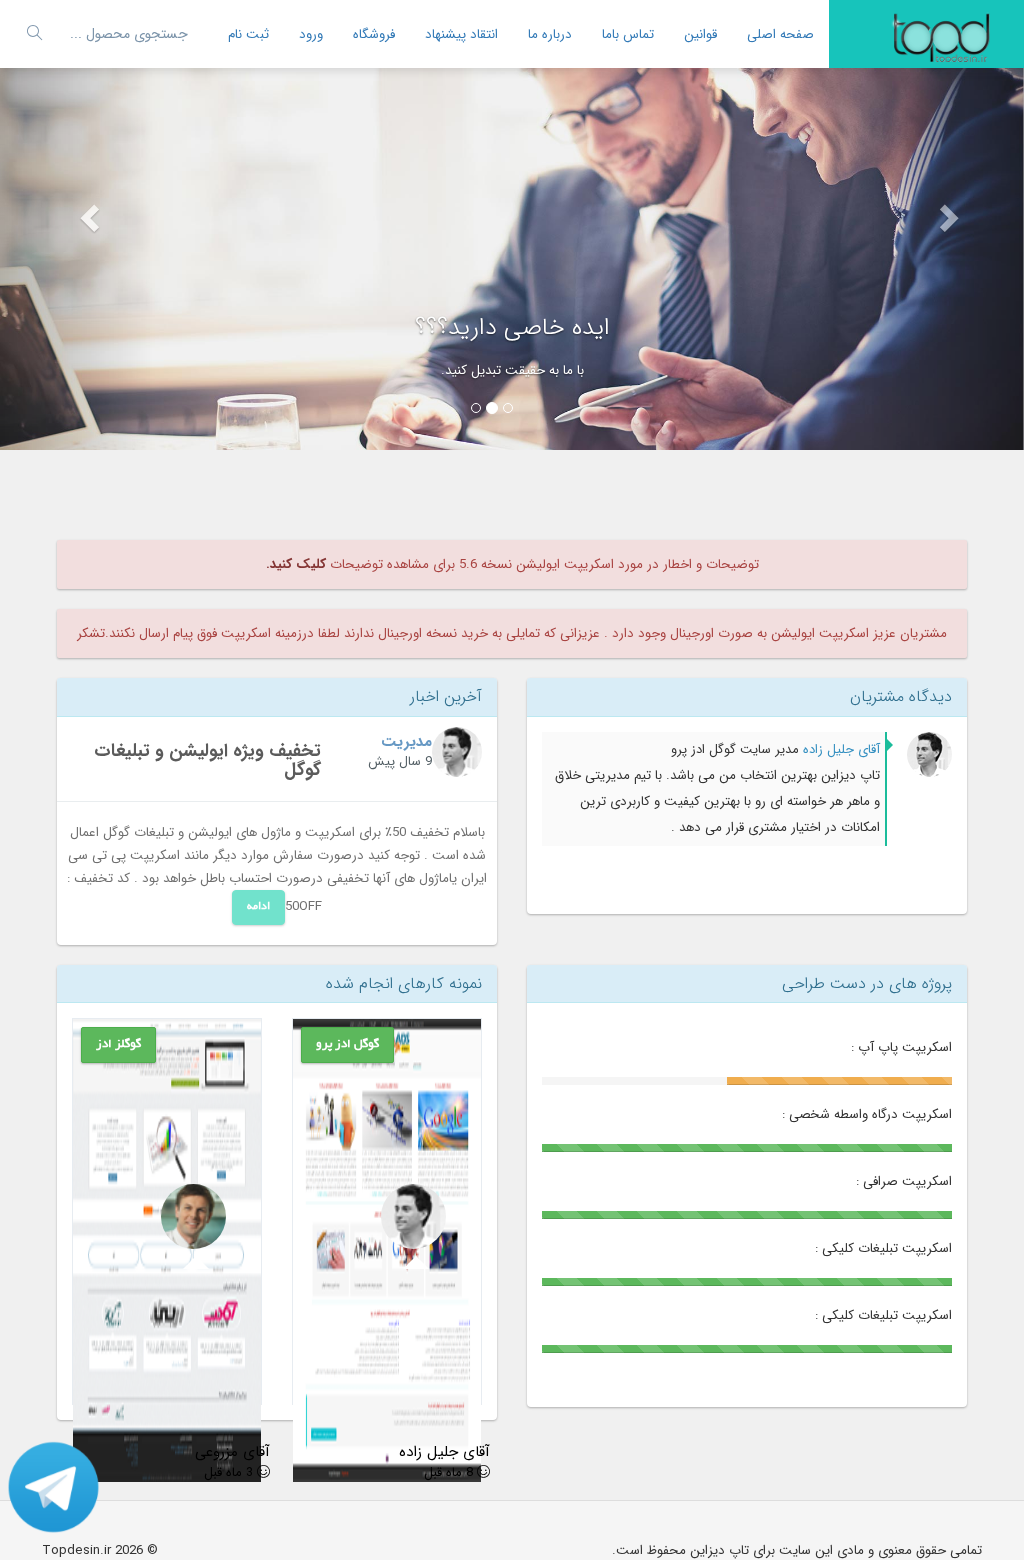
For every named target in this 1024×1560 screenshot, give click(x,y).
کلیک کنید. (296, 564)
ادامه (258, 907)
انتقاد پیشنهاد (461, 34)
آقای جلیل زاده (839, 749)
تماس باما (628, 34)
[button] (77, 225)
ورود (311, 34)
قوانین (700, 34)
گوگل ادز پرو (347, 1044)
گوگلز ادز (118, 1044)
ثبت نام (248, 34)
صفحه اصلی (780, 34)
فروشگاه (374, 34)
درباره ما (550, 34)
